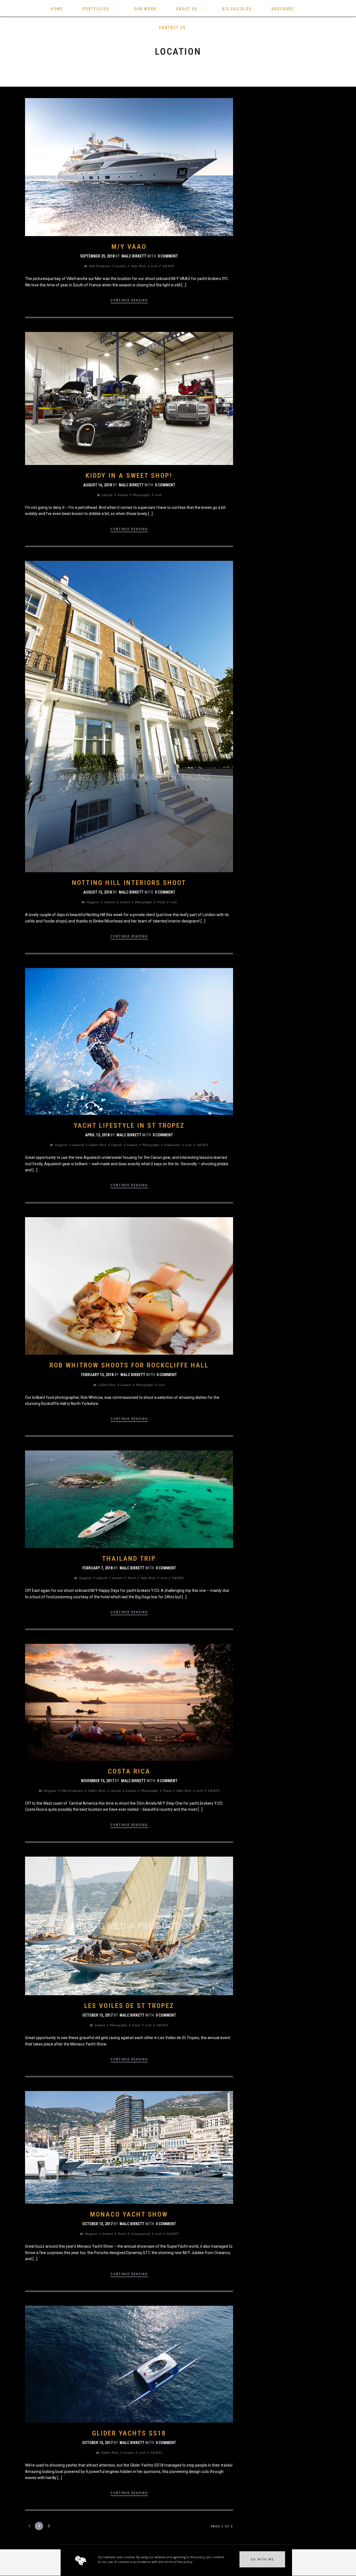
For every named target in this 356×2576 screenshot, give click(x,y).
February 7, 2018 (97, 1568)
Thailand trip (129, 1559)
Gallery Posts (98, 1145)
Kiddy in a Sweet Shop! (129, 476)
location (121, 266)
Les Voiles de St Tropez (129, 2006)
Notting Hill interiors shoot (129, 883)
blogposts (93, 902)
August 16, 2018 (97, 485)
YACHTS (168, 266)
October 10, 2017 (97, 2224)
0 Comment (168, 256)
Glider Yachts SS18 (129, 2433)
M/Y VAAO (129, 247)
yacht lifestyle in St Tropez (129, 1126)
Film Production (100, 266)
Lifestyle (107, 495)
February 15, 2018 (97, 1375)
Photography (141, 495)
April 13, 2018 (97, 1135)
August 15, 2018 (97, 892)
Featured (78, 1145)
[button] (262, 2559)
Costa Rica (129, 1771)
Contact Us (172, 27)
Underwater (172, 1145)
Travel (161, 902)
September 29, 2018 (97, 256)
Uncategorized (140, 2234)
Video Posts (138, 266)
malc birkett (134, 256)
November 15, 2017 (97, 1781)
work (154, 266)
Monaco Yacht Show (129, 2214)
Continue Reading (129, 300)
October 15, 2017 (97, 2015)
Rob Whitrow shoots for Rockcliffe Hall (129, 1365)
